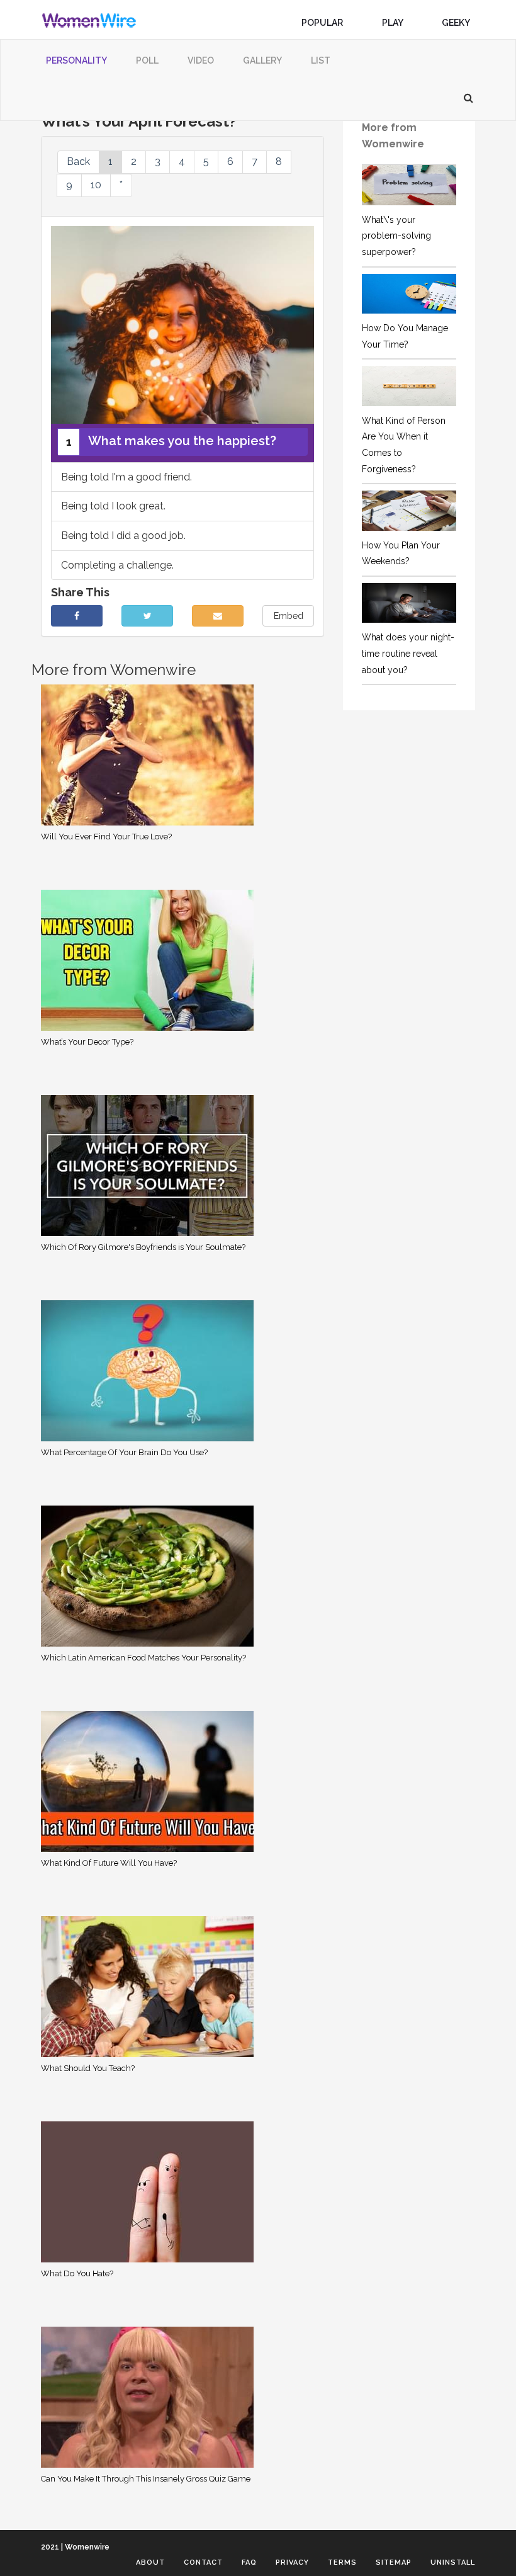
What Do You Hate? (77, 2273)
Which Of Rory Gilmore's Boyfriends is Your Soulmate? (143, 1247)
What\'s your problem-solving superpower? (396, 236)
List (321, 60)
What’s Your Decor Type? (87, 1042)
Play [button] (393, 23)
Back (78, 162)
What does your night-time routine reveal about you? (408, 653)
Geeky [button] (457, 23)
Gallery (262, 60)
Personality (76, 60)
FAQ (249, 2562)
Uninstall (453, 2562)
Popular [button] (323, 23)
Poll (147, 60)
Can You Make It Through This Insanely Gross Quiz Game (146, 2479)
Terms (342, 2562)
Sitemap (394, 2562)
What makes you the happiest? (171, 441)
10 (96, 185)
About (150, 2562)
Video (201, 60)
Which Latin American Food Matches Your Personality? (143, 1658)
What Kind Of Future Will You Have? (109, 1863)
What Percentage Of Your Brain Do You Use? (124, 1452)
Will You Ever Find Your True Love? (106, 837)
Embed (289, 616)
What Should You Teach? (88, 2068)
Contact (203, 2562)
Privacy (292, 2562)
